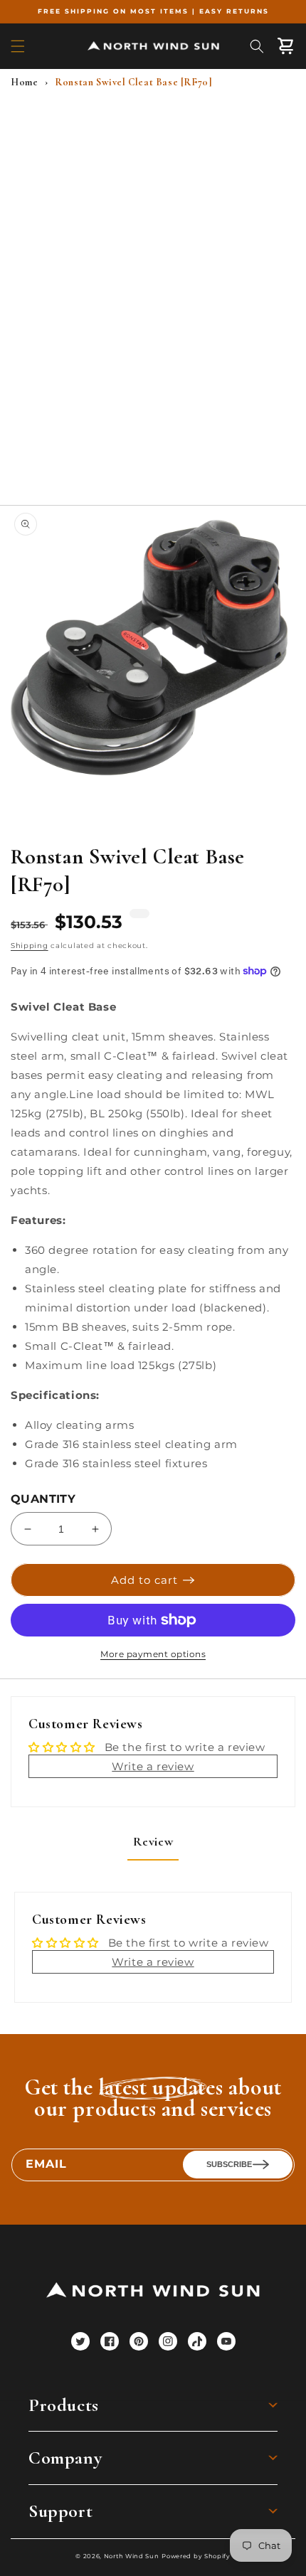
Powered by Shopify (196, 2556)
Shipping (30, 946)
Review (153, 1841)
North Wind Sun (132, 2556)
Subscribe (229, 2164)
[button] (18, 46)
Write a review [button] (153, 1766)
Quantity (43, 1499)
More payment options (153, 1654)
